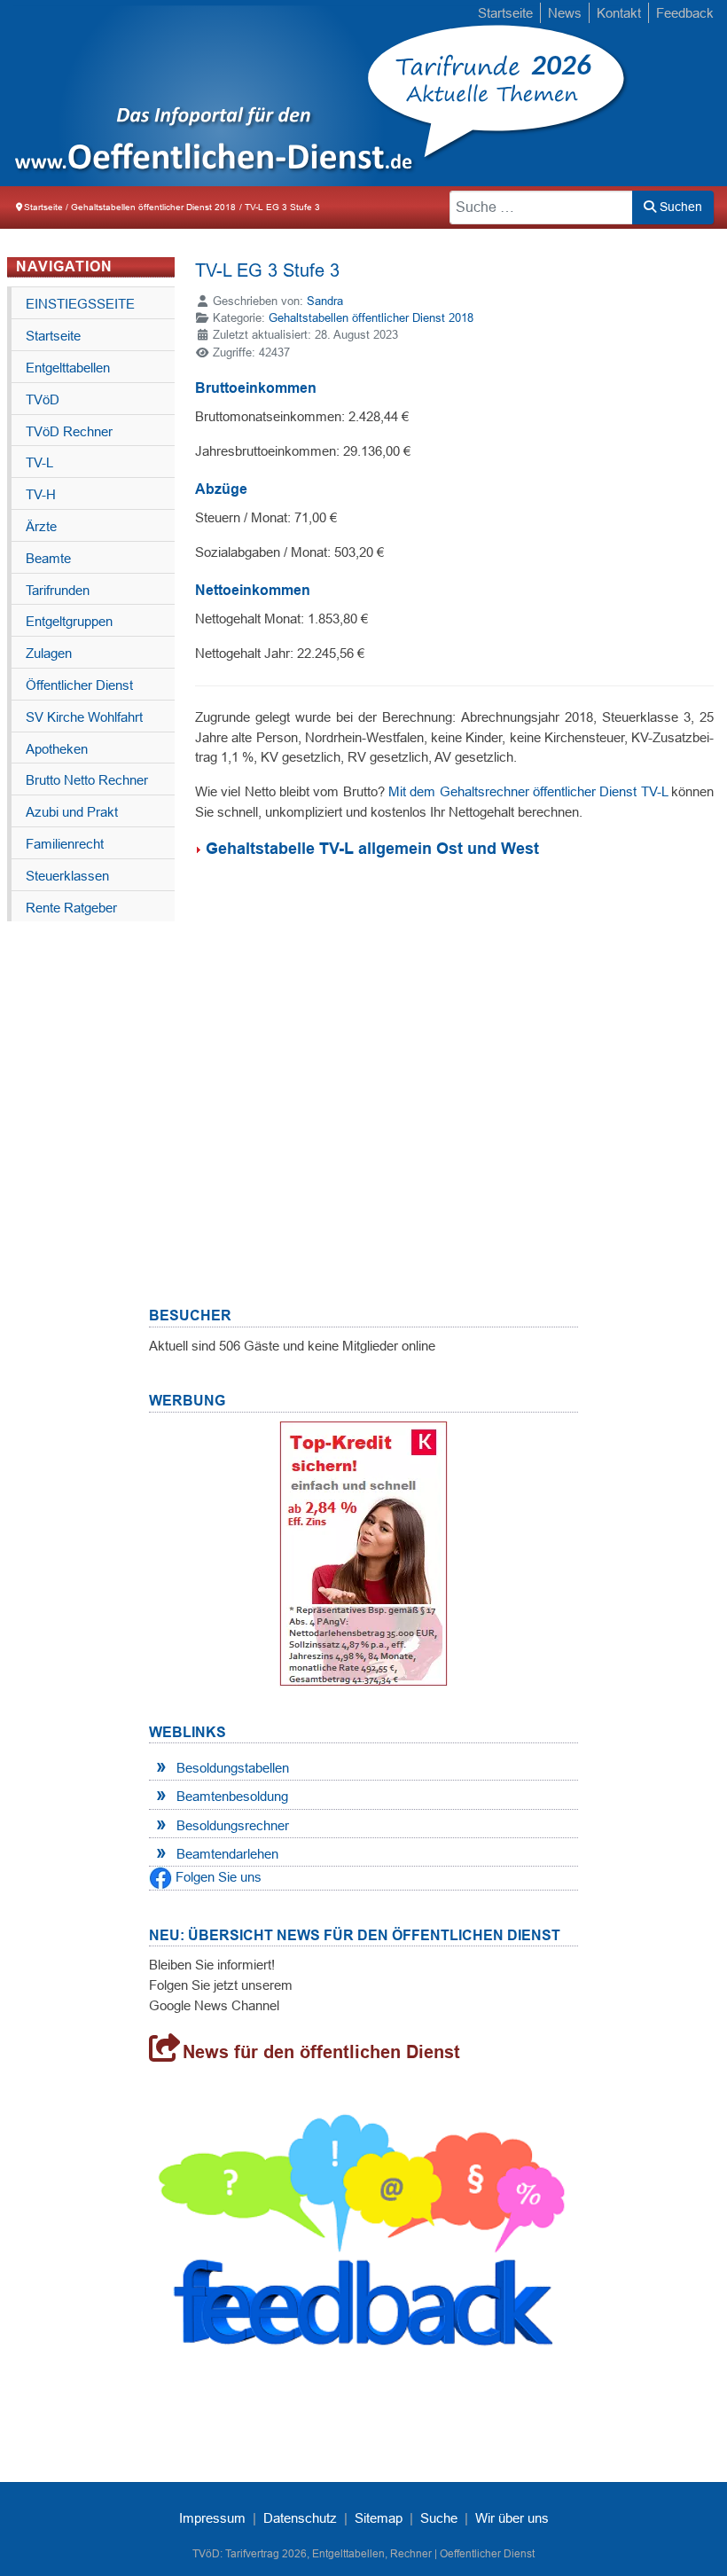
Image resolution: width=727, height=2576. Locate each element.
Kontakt (619, 13)
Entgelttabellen (68, 368)
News (565, 13)
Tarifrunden (58, 590)
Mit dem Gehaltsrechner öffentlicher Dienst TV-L (528, 791)
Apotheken (57, 749)
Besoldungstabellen (233, 1768)
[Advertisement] (454, 1051)
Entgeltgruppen (69, 621)
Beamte (48, 558)
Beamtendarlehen (227, 1854)
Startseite (505, 13)
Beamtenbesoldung (232, 1796)
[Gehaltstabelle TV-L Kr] (200, 849)
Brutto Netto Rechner (87, 780)
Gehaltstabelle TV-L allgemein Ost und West (372, 849)
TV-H (41, 494)
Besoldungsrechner (233, 1825)
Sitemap (379, 2518)
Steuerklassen (67, 876)
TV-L (39, 462)
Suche (439, 2518)
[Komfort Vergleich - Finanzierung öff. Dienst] (363, 1553)
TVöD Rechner (69, 431)
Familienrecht (65, 844)
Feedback (685, 13)
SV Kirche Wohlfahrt (84, 717)
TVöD (43, 399)
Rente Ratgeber (71, 908)
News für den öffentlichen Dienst (321, 2052)
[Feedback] (363, 2240)
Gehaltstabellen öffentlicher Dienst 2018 (371, 318)
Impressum (212, 2518)
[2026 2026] (200, 93)
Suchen (679, 207)
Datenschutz (300, 2518)
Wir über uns (512, 2518)
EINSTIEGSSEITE (80, 304)
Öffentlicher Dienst (79, 685)
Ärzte (41, 526)
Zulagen (49, 653)
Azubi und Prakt (72, 812)
